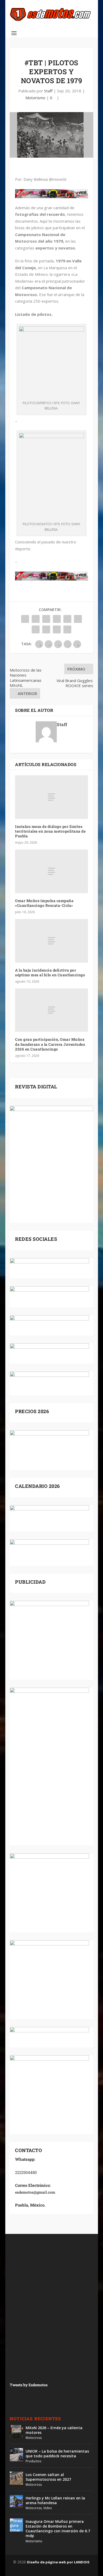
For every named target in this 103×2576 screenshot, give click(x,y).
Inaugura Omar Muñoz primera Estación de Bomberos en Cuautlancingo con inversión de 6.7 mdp (58, 2529)
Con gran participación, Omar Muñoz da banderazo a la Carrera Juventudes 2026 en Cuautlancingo (50, 1044)
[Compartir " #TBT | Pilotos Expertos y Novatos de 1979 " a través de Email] (57, 629)
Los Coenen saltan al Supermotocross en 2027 (48, 2477)
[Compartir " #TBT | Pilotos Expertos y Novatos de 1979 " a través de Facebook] (25, 619)
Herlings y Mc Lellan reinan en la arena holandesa (55, 2500)
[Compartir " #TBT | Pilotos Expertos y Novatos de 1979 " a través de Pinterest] (67, 619)
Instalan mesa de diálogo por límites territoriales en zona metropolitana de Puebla (50, 831)
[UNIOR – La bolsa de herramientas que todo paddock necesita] (16, 2455)
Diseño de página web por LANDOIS (58, 2562)
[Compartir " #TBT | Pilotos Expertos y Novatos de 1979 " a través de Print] (67, 629)
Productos (33, 2461)
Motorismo (35, 98)
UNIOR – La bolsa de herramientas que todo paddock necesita (57, 2454)
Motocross (34, 2438)
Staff (48, 91)
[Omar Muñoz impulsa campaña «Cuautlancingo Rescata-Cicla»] (51, 871)
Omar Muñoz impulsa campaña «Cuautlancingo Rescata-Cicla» (44, 903)
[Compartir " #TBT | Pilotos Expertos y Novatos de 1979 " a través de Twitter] (36, 619)
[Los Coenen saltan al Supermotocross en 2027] (16, 2478)
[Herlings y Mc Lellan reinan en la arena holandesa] (16, 2502)
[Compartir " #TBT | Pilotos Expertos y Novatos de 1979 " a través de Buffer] (36, 629)
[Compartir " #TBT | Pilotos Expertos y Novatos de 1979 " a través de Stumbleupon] (46, 629)
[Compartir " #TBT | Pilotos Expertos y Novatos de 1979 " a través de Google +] (46, 619)
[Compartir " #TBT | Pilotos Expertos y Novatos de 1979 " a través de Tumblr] (57, 619)
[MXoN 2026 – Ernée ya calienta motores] (16, 2431)
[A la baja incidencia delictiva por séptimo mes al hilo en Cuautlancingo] (51, 941)
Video (48, 2508)
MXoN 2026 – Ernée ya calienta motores (54, 2430)
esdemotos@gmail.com (35, 2192)
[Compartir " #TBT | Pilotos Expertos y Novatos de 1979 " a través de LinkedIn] (78, 619)
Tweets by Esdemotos (29, 2385)
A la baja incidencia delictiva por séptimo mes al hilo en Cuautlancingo (50, 972)
